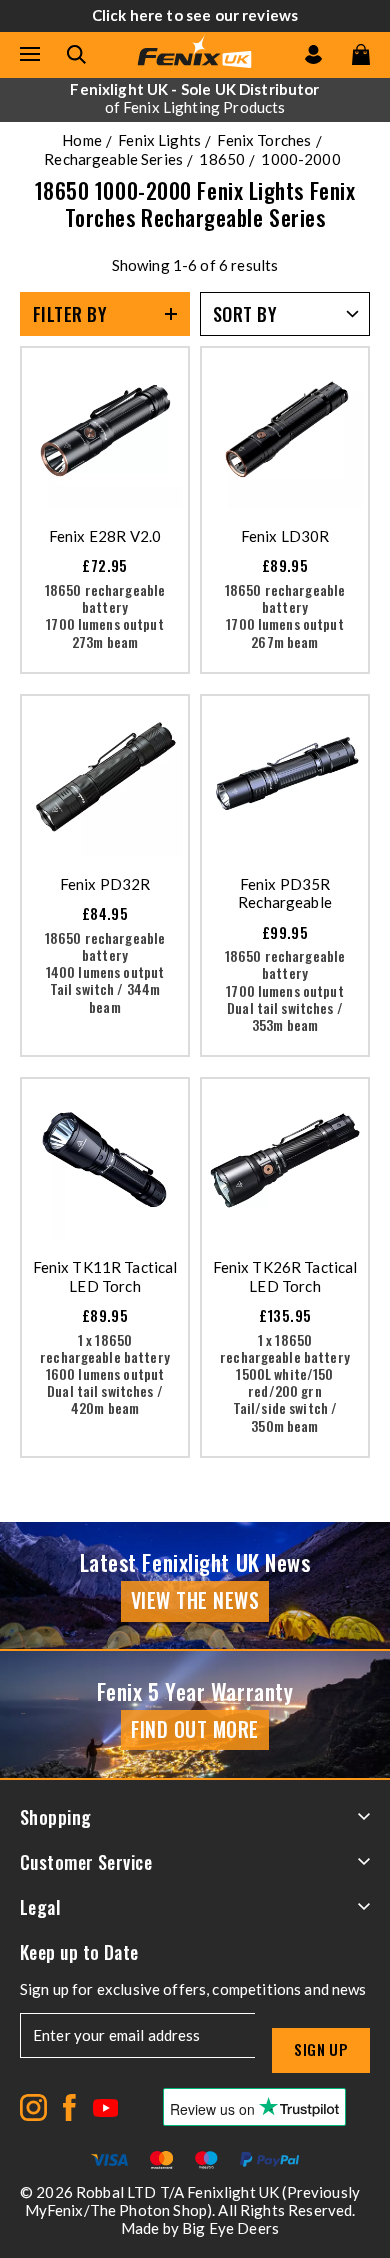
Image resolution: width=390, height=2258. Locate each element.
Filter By (70, 314)
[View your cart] (361, 54)
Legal (40, 1907)
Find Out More (195, 1729)
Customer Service (86, 1862)
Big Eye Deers (230, 2228)
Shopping (56, 1817)
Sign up (321, 2049)
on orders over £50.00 (195, 98)
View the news (195, 1600)
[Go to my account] (313, 54)
